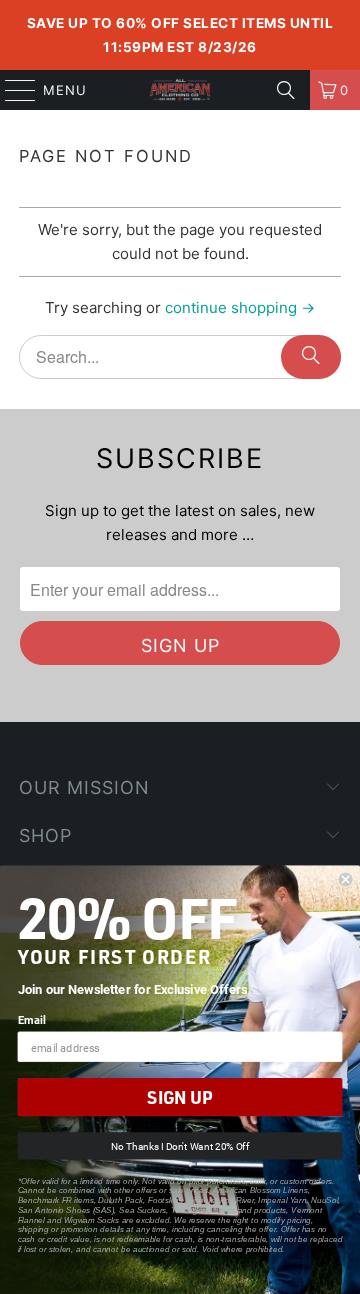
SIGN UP (180, 1097)
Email (32, 1019)
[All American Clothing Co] (180, 90)
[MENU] (11, 90)
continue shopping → (240, 307)
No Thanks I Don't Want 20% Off (180, 1146)
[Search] (286, 90)
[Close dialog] (346, 880)
